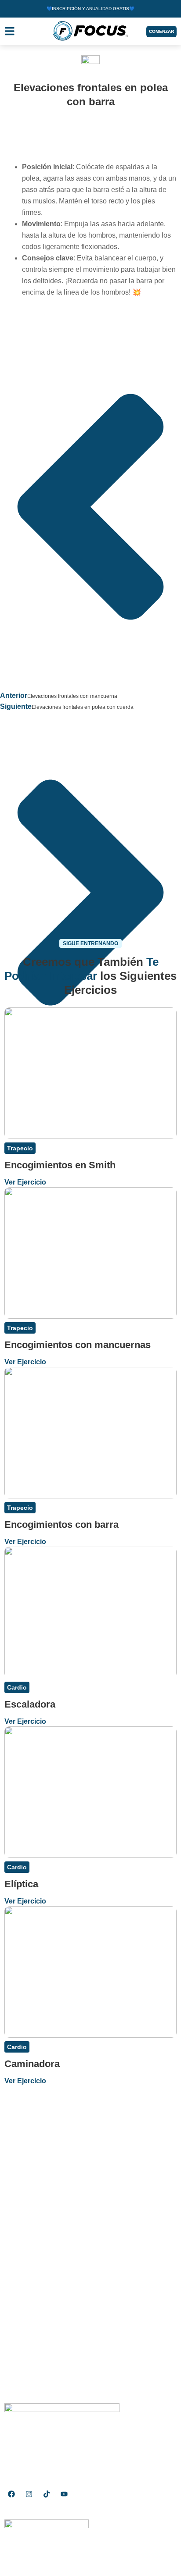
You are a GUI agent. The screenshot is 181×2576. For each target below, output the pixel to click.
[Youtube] (64, 2494)
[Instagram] (29, 2494)
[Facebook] (11, 2494)
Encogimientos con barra (62, 1525)
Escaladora (30, 1704)
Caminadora (32, 2064)
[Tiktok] (47, 2494)
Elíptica (21, 1884)
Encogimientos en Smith (60, 1165)
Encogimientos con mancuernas (78, 1345)
